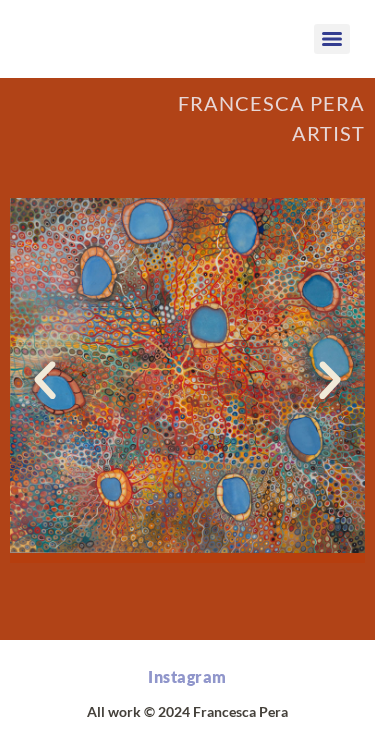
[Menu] (332, 39)
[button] (45, 381)
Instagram (187, 676)
